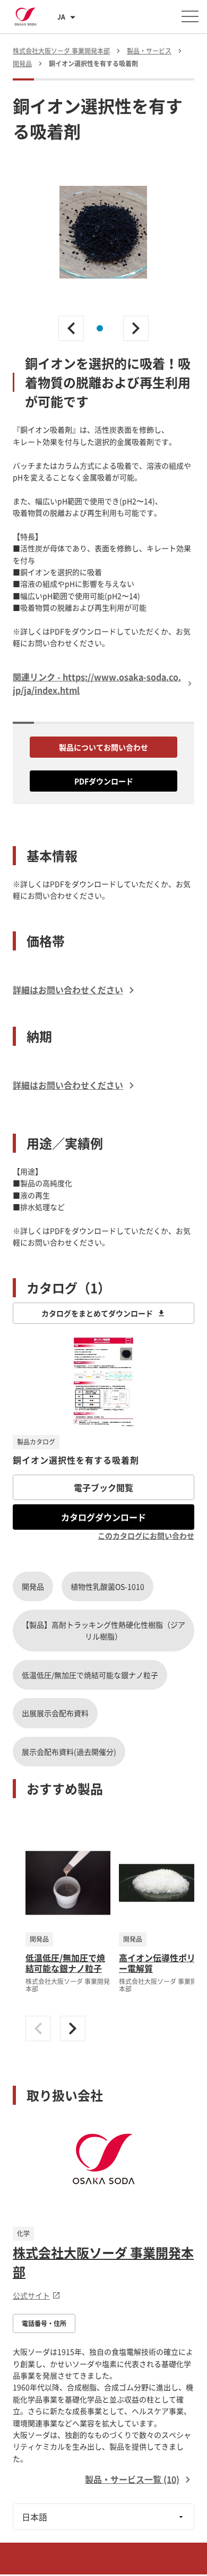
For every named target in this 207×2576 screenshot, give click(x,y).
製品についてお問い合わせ (103, 747)
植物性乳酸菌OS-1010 (107, 1586)
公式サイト (31, 2295)
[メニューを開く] (190, 16)
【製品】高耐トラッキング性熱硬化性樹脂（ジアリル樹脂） (103, 1630)
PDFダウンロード (104, 781)
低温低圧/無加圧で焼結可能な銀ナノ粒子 (90, 1675)
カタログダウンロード (103, 1517)
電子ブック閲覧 (103, 1487)
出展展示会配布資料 (55, 1713)
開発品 (33, 1586)
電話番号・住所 (44, 2323)
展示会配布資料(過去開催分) (69, 1752)
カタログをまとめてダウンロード (97, 1313)
